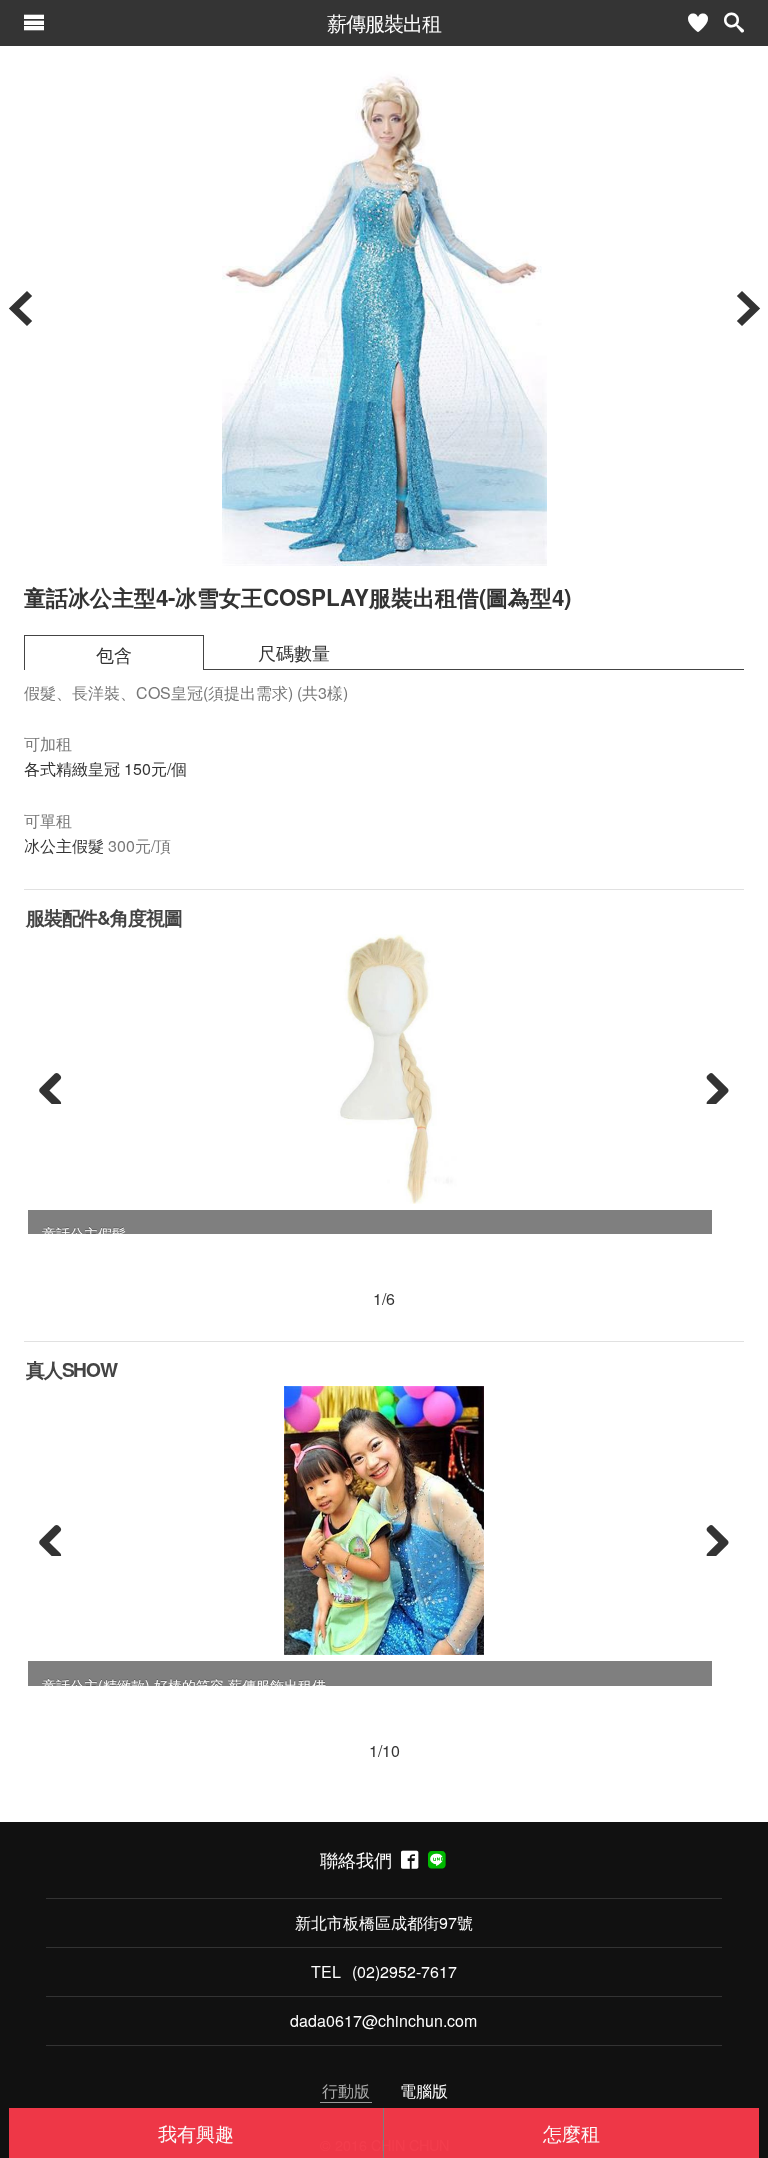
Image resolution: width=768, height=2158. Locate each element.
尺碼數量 (294, 652)
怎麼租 (571, 2132)
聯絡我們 (360, 1859)
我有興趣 (196, 2132)
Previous (58, 1084)
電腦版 (424, 2090)
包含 (114, 654)
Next (710, 1084)
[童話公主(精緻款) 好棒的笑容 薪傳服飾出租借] (383, 1521)
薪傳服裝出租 (384, 22)
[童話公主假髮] (384, 1069)
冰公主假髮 (64, 845)
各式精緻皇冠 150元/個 (105, 768)
